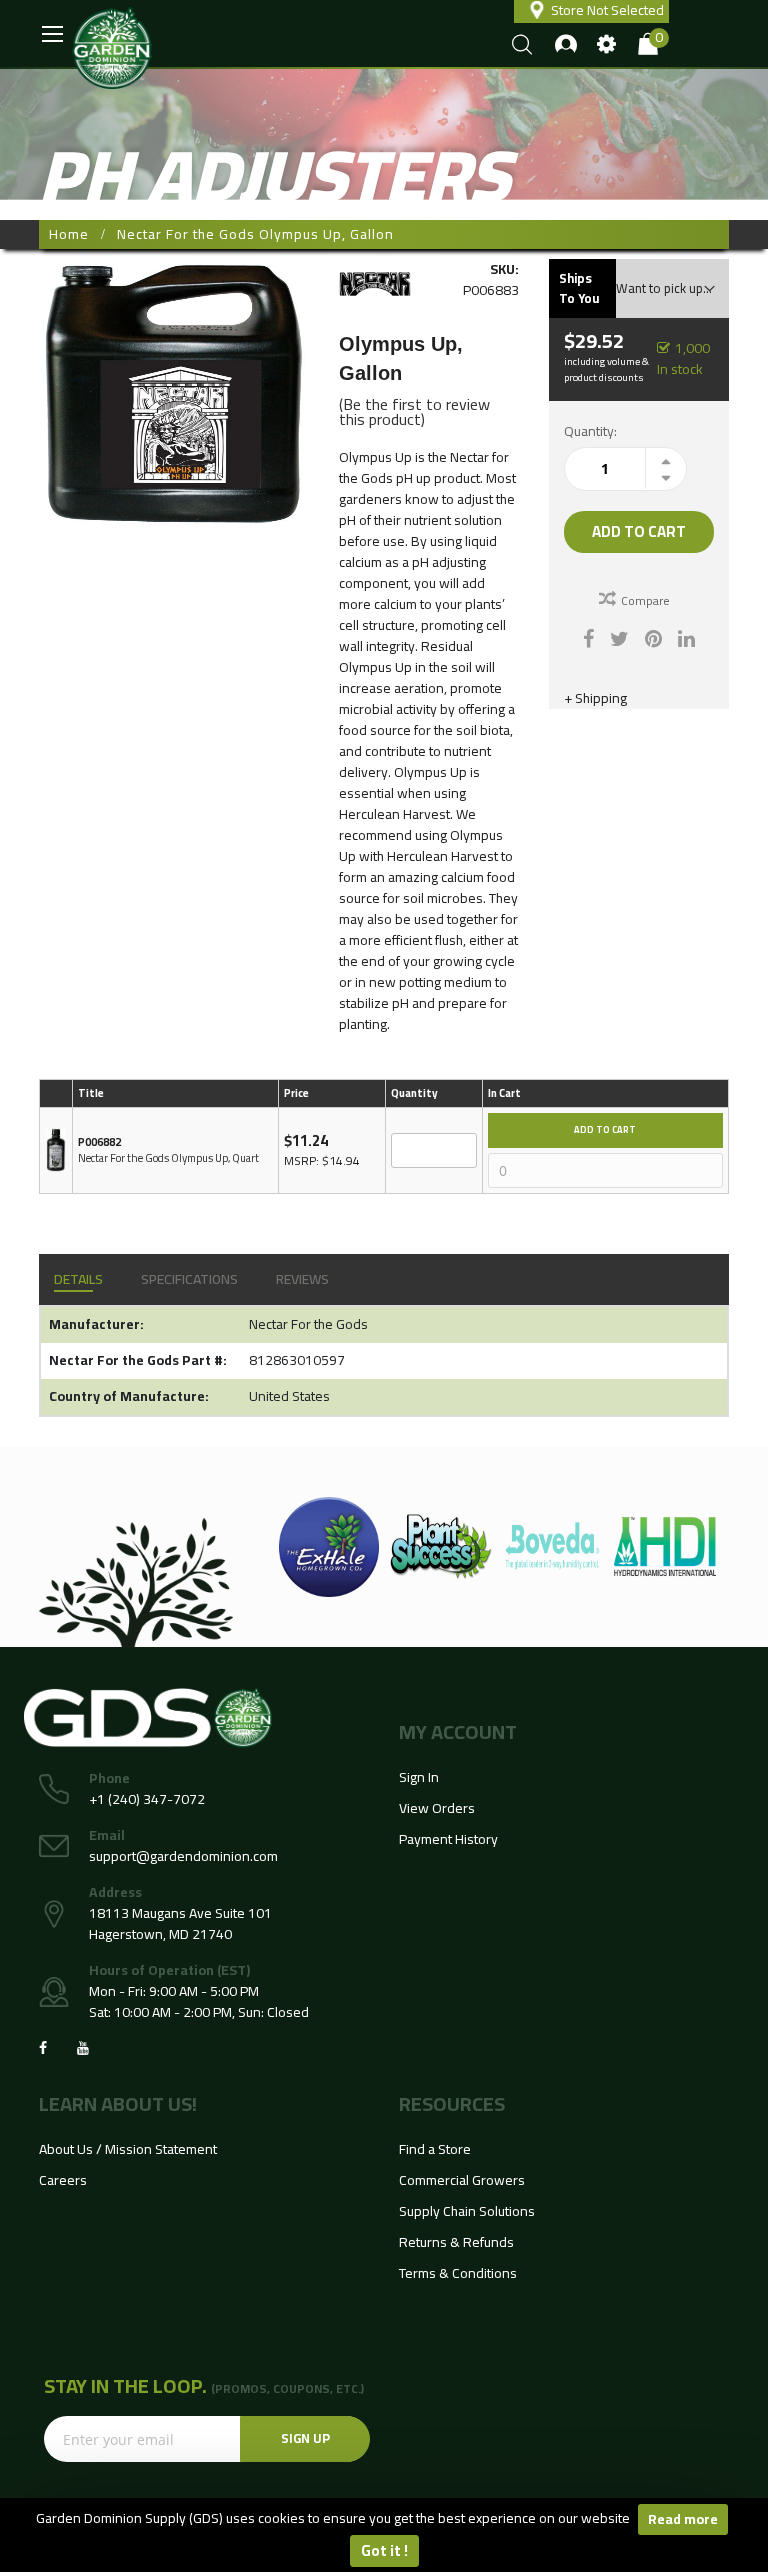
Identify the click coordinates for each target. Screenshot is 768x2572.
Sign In (419, 1777)
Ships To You (579, 288)
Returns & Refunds (456, 2242)
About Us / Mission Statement (128, 2149)
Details (78, 1279)
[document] (384, 2535)
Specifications (189, 1279)
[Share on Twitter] (619, 637)
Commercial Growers (462, 2180)
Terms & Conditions (458, 2273)
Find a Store (435, 2149)
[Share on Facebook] (588, 637)
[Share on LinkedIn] (686, 637)
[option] (329, 1547)
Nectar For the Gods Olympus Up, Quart (168, 1158)
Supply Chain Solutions (467, 2211)
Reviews (302, 1279)
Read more (683, 2519)
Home (69, 234)
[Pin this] (653, 637)
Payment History (448, 1839)
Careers (63, 2180)
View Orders (437, 1808)
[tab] (78, 1279)
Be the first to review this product (414, 411)
